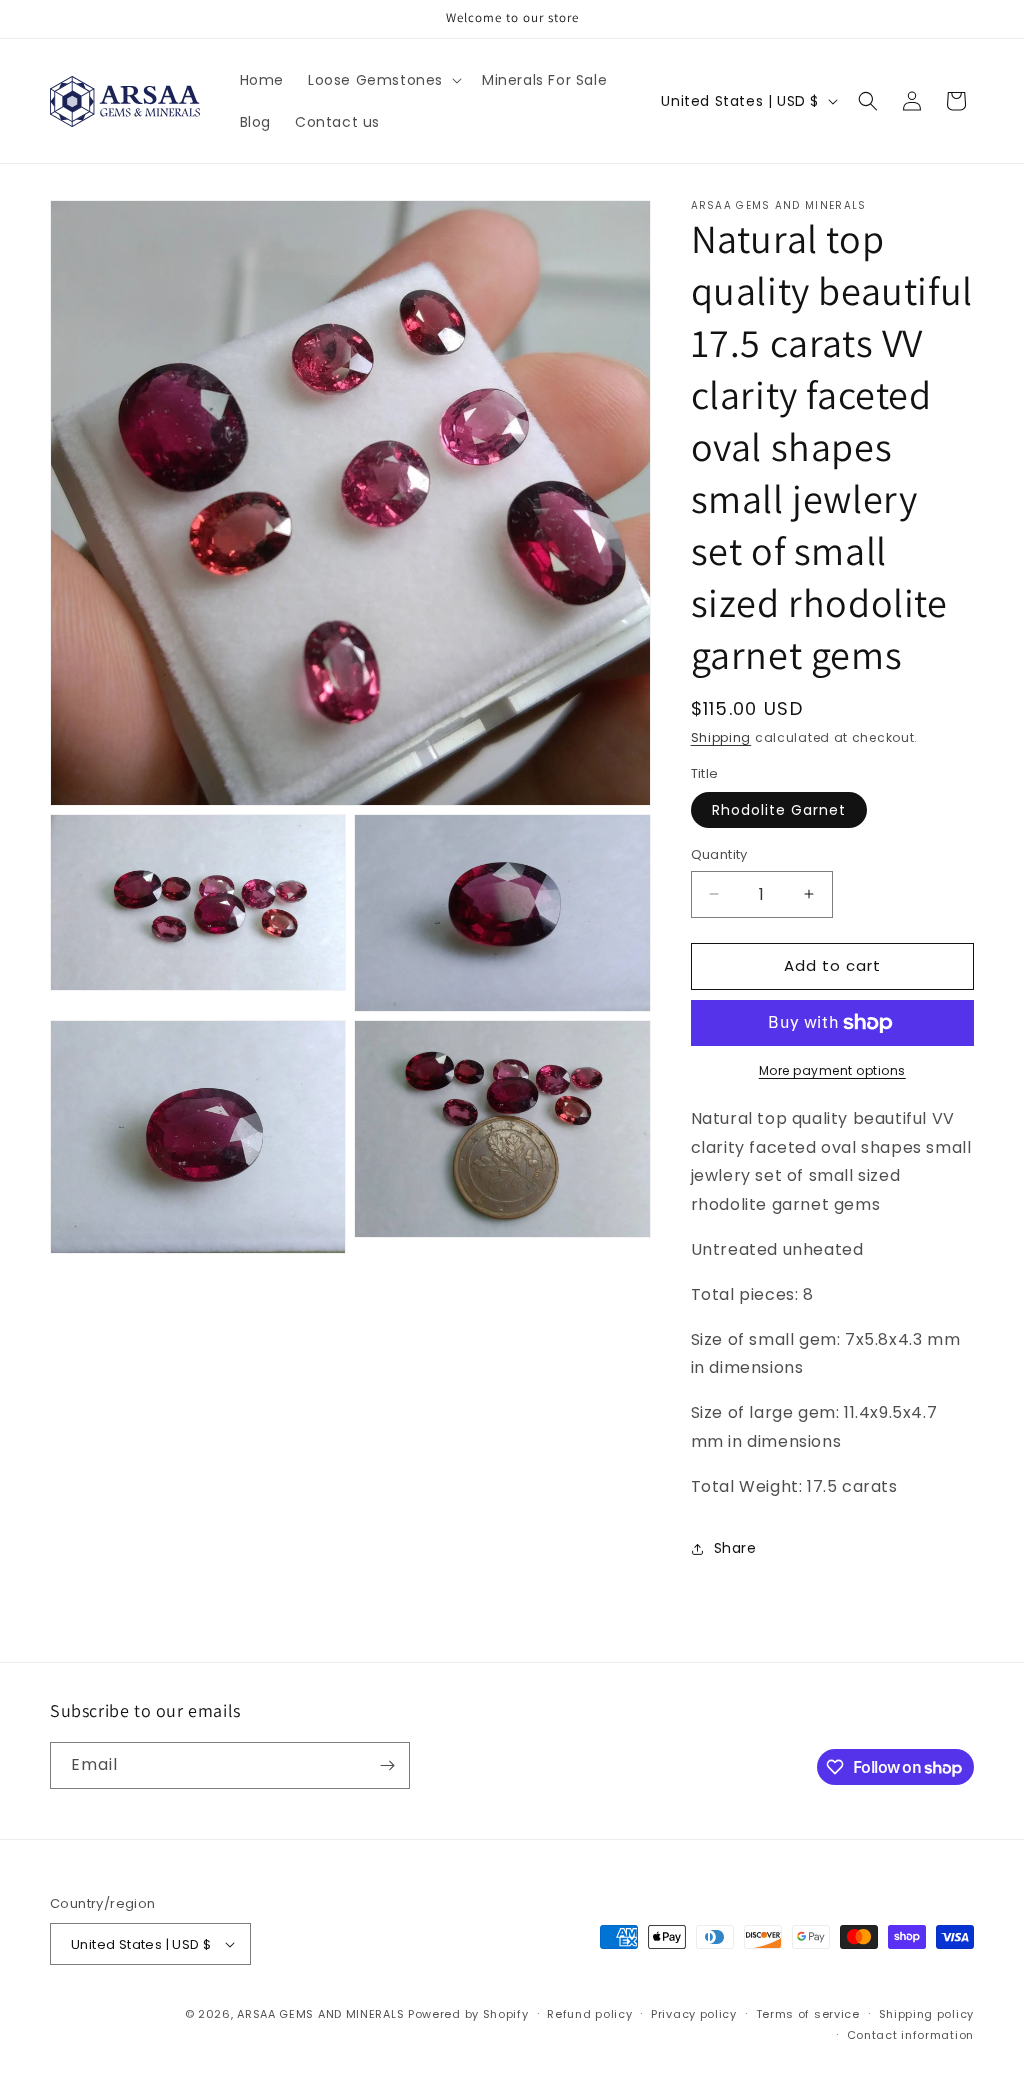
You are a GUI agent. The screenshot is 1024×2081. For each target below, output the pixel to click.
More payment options (832, 1070)
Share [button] (735, 1548)
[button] (383, 80)
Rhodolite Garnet (779, 810)
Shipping (721, 737)
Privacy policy (694, 2014)
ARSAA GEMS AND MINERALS (320, 2014)
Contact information (910, 2035)
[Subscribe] (387, 1765)
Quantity (719, 854)
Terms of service (808, 2014)
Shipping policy (927, 2014)
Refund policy (589, 2014)
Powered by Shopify (468, 2014)
